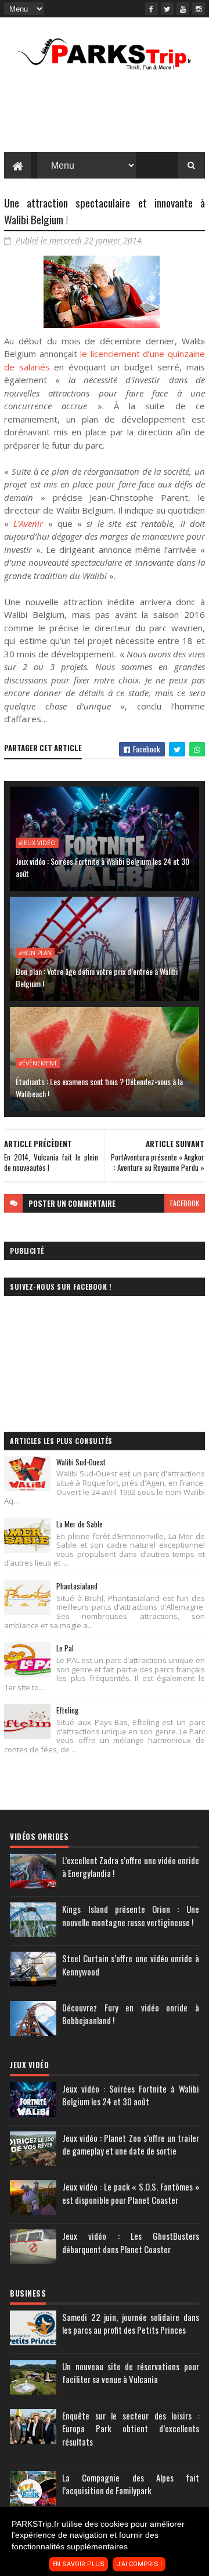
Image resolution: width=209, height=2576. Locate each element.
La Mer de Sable (80, 1524)
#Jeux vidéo (37, 843)
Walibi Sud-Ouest (81, 1462)
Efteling (67, 1710)
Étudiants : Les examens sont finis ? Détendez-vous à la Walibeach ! (99, 1087)
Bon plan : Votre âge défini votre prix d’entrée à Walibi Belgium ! (97, 977)
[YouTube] (183, 9)
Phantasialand (77, 1586)
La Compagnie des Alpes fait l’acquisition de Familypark (131, 2484)
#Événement (38, 1063)
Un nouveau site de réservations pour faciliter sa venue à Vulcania (131, 2373)
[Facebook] (152, 9)
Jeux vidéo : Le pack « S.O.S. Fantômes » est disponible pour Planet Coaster (131, 2193)
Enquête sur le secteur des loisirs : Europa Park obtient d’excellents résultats (131, 2428)
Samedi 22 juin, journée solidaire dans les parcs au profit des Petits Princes (131, 2324)
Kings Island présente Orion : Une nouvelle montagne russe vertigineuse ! (131, 1915)
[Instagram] (199, 9)
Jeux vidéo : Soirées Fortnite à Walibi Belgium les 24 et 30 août (102, 867)
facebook (185, 1203)
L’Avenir (28, 523)
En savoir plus (78, 2564)
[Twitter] (167, 9)
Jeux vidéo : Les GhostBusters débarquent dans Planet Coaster (131, 2242)
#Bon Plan (35, 953)
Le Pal (65, 1648)
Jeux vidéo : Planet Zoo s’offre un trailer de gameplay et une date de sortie (131, 2144)
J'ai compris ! (139, 2564)
